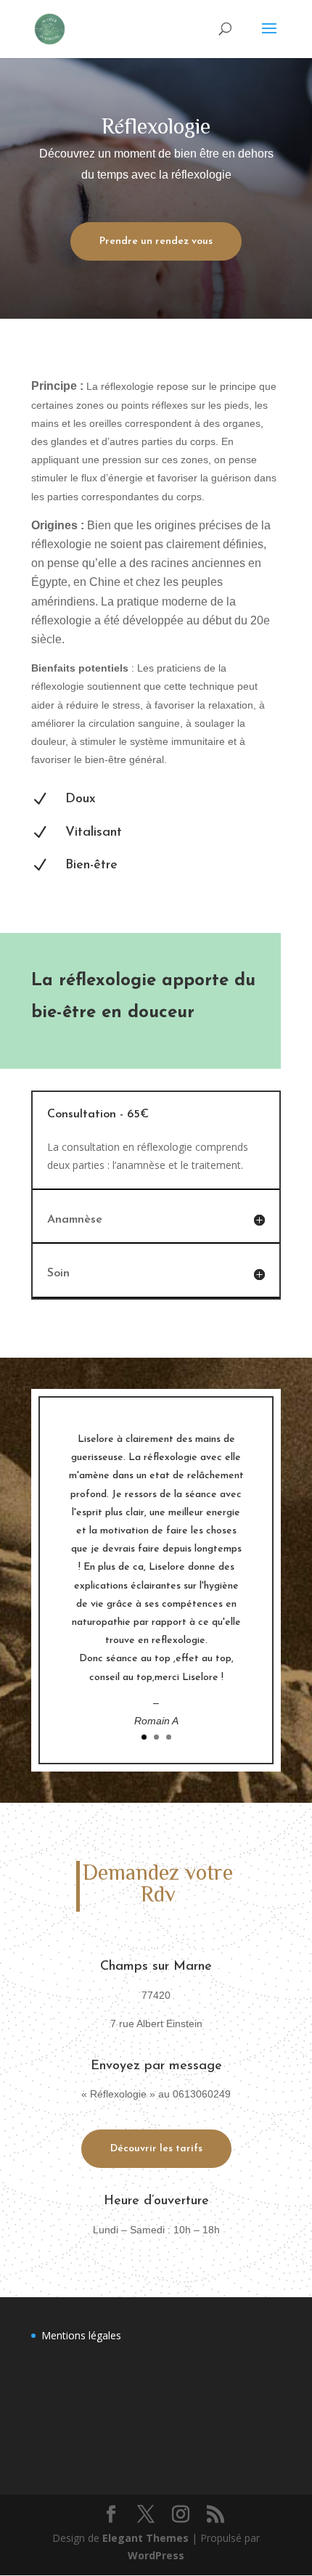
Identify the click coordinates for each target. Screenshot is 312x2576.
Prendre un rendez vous (156, 241)
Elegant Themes (145, 2538)
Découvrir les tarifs (156, 2149)
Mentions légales (81, 2335)
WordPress (156, 2555)
